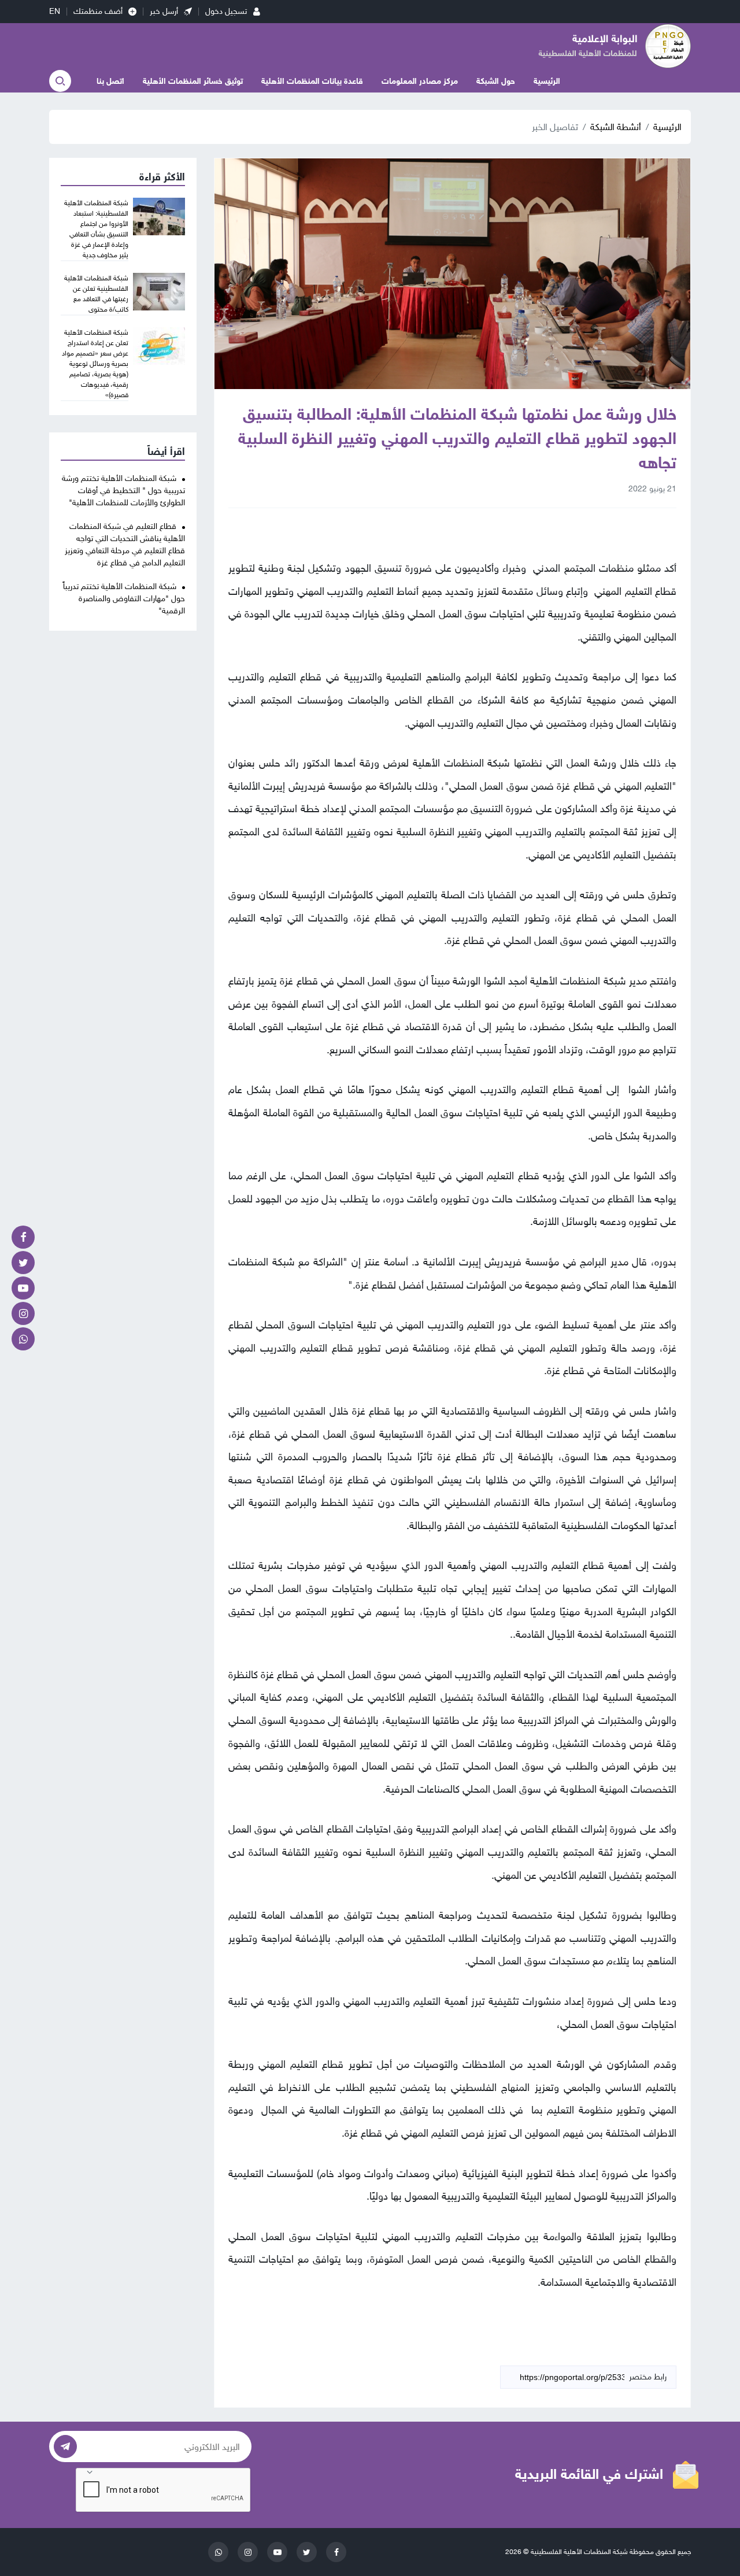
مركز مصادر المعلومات (420, 81)
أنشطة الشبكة (616, 127)
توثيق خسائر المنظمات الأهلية (193, 81)
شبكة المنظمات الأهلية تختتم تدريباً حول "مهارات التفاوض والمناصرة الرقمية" (124, 599)
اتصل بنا (110, 81)
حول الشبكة (496, 81)
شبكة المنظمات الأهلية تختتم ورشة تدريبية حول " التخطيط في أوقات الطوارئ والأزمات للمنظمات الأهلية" (123, 491)
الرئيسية (547, 81)
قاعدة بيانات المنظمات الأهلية (312, 81)
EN (55, 11)
